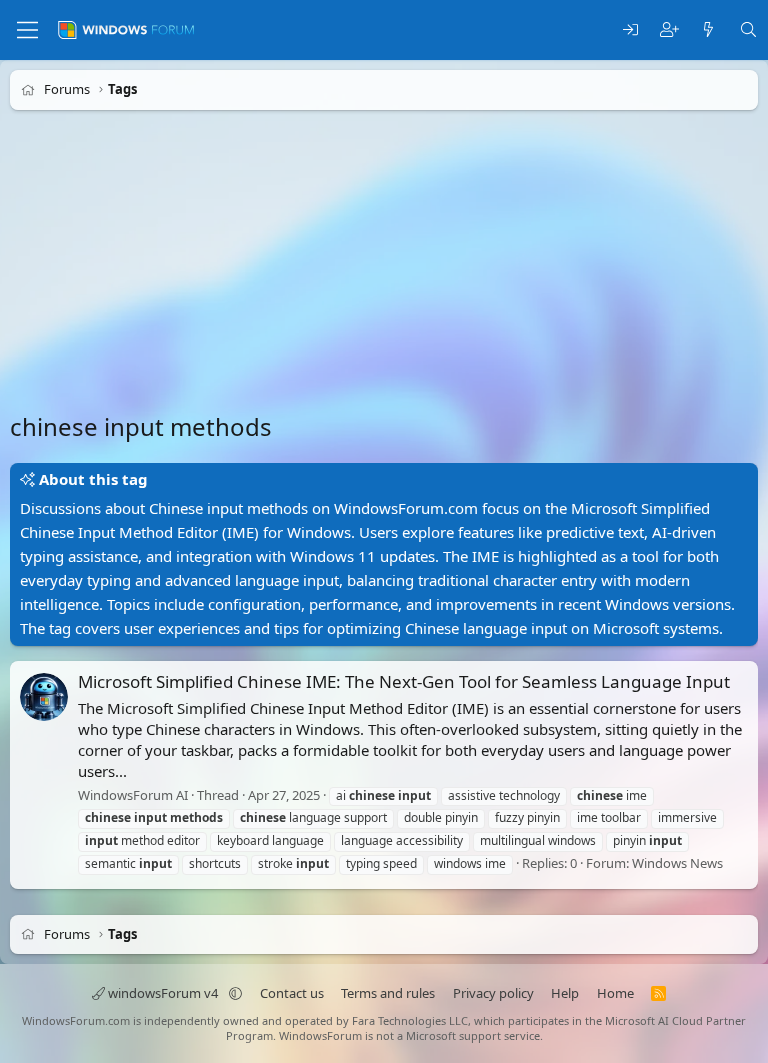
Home (615, 993)
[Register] (669, 30)
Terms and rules (388, 993)
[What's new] (708, 30)
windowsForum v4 (163, 993)
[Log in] (630, 30)
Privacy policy (493, 993)
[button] (235, 993)
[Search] (748, 30)
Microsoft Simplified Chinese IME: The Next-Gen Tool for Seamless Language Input (404, 681)
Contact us (292, 993)
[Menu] (27, 30)
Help (565, 993)
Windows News (677, 863)
